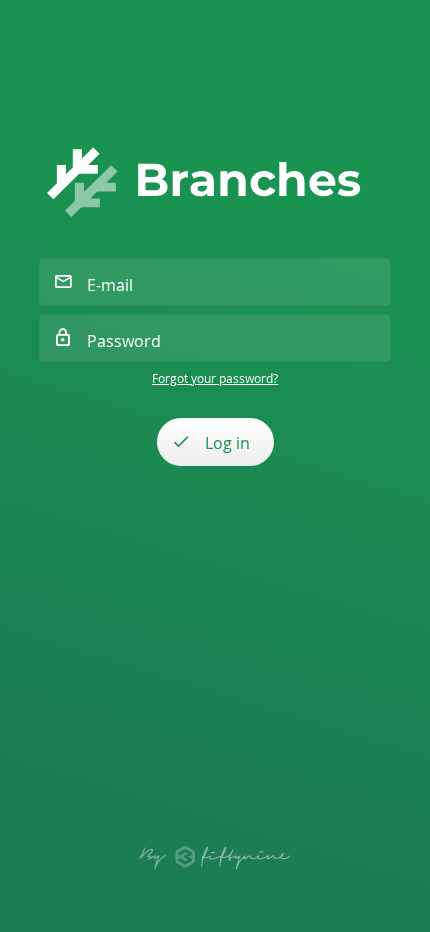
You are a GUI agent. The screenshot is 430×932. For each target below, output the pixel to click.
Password (124, 341)
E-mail (110, 285)
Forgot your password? (215, 378)
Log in (227, 443)
